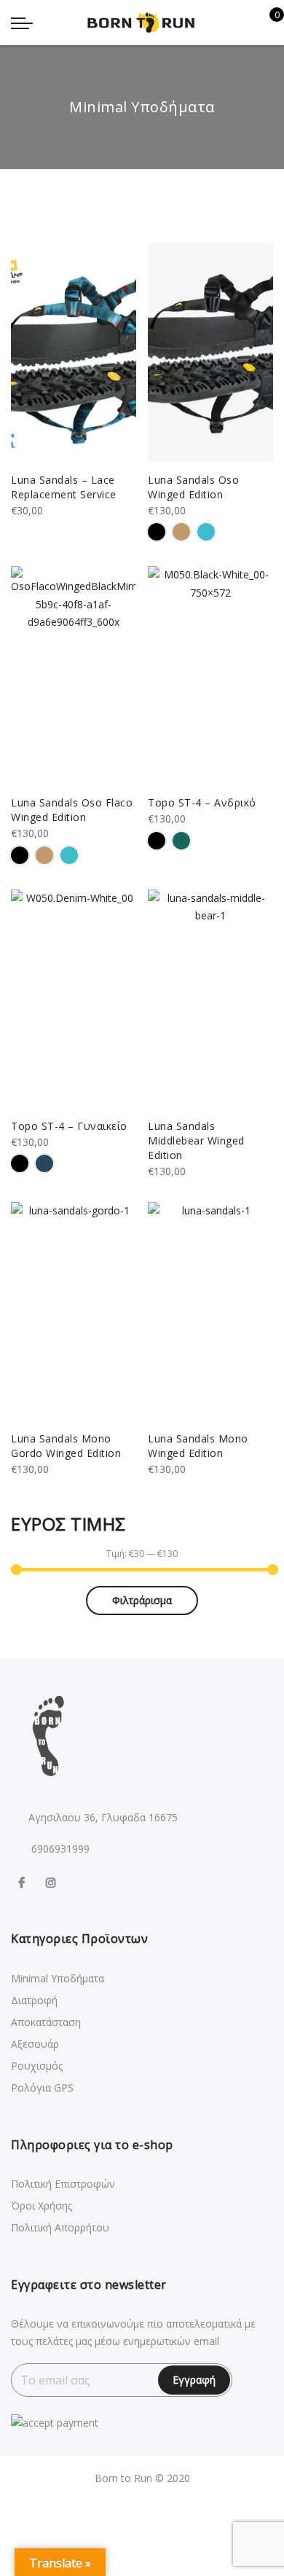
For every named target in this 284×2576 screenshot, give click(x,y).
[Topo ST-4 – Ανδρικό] (210, 675)
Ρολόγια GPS (42, 2088)
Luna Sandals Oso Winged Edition (193, 487)
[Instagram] (53, 1881)
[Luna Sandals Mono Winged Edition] (210, 1311)
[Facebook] (23, 1881)
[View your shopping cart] (266, 23)
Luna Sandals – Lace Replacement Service (64, 487)
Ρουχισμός (37, 2066)
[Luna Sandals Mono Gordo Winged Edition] (74, 1311)
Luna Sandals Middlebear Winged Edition (196, 1140)
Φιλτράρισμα (142, 1600)
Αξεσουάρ (35, 2044)
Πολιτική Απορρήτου (60, 2227)
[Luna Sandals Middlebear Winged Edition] (210, 999)
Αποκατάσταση (46, 2022)
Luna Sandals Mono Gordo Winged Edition (66, 1446)
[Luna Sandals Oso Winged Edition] (210, 353)
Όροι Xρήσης (42, 2206)
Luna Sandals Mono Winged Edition (198, 1446)
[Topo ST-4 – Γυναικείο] (74, 999)
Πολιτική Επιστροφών (63, 2184)
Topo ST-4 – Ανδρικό (202, 802)
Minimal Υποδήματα (58, 1978)
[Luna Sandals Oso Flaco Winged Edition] (74, 675)
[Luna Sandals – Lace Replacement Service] (74, 353)
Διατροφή (34, 2000)
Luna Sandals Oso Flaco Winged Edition (72, 810)
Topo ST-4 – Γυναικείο (69, 1126)
